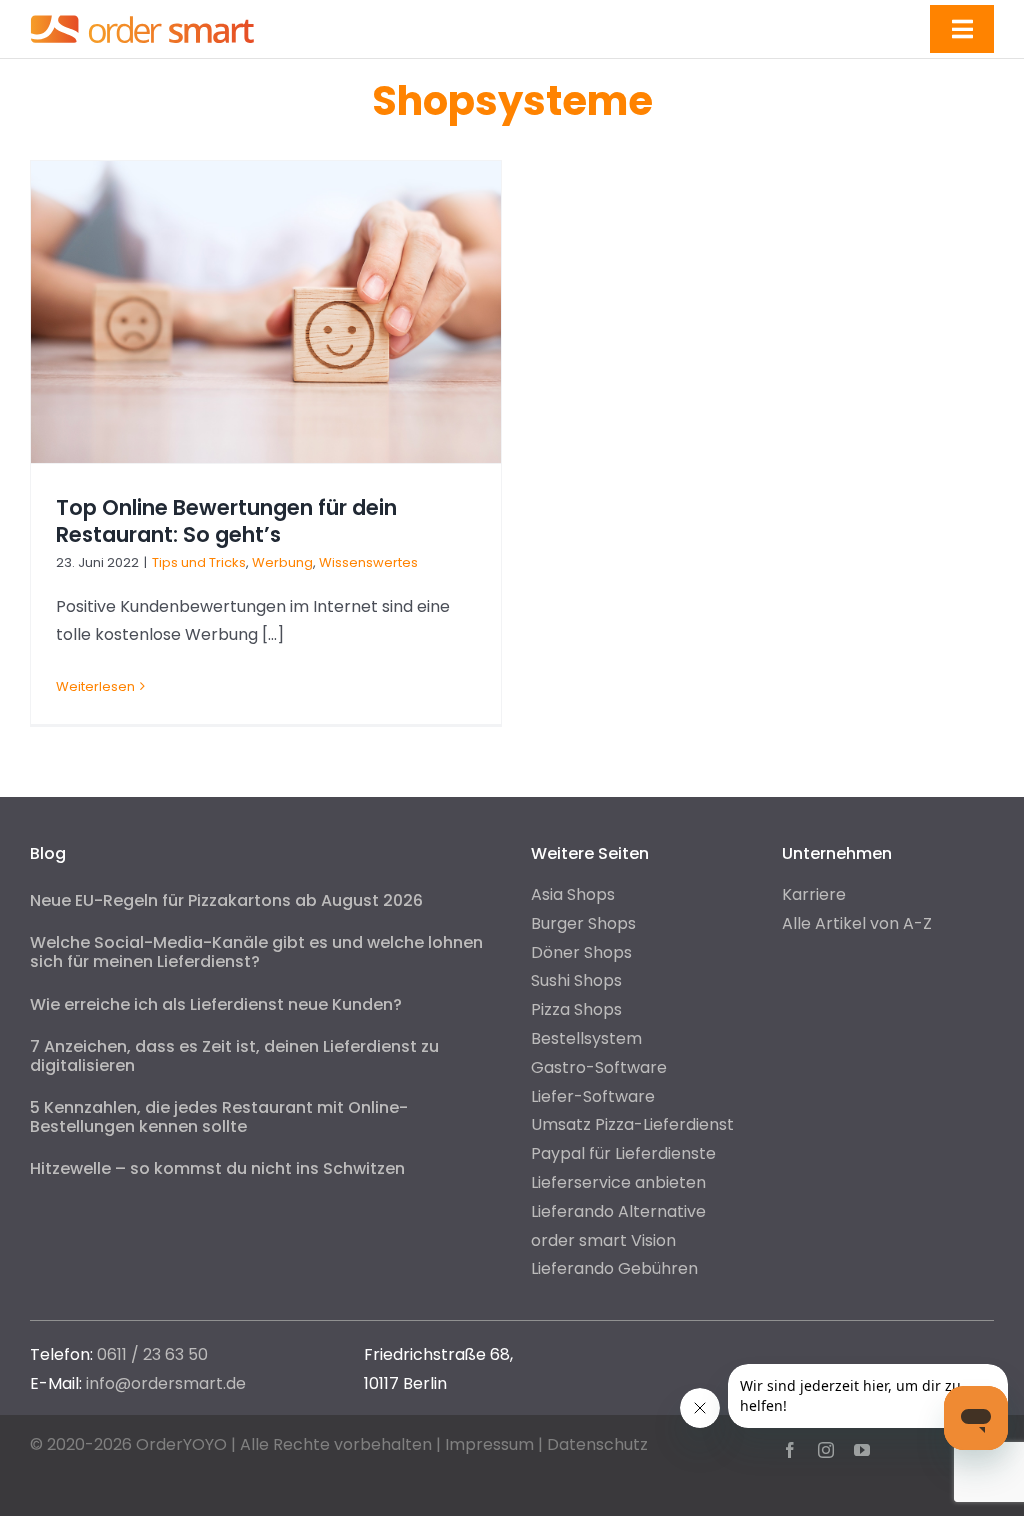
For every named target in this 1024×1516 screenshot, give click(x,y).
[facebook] (790, 1450)
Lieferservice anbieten (618, 1182)
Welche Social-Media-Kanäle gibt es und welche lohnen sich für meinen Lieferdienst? (256, 952)
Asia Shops (573, 894)
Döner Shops (581, 952)
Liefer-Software (593, 1096)
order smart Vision (603, 1240)
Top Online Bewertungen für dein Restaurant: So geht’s (226, 521)
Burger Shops (583, 923)
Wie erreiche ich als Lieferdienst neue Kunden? (216, 1004)
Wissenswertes (368, 562)
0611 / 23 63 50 (152, 1354)
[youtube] (862, 1450)
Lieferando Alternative (618, 1211)
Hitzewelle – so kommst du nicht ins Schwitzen (217, 1168)
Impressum (489, 1444)
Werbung (282, 562)
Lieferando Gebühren (614, 1268)
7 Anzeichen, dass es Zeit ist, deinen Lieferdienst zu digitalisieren (234, 1056)
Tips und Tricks (199, 562)
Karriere (814, 894)
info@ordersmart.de (166, 1383)
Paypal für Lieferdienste (623, 1153)
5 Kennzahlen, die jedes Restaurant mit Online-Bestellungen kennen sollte (219, 1117)
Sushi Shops (576, 980)
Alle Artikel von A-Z (857, 923)
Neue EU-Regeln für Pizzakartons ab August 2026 (226, 900)
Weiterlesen (95, 686)
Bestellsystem (586, 1038)
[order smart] (142, 14)
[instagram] (826, 1450)
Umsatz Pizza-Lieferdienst (632, 1124)
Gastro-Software (599, 1067)
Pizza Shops (576, 1009)
